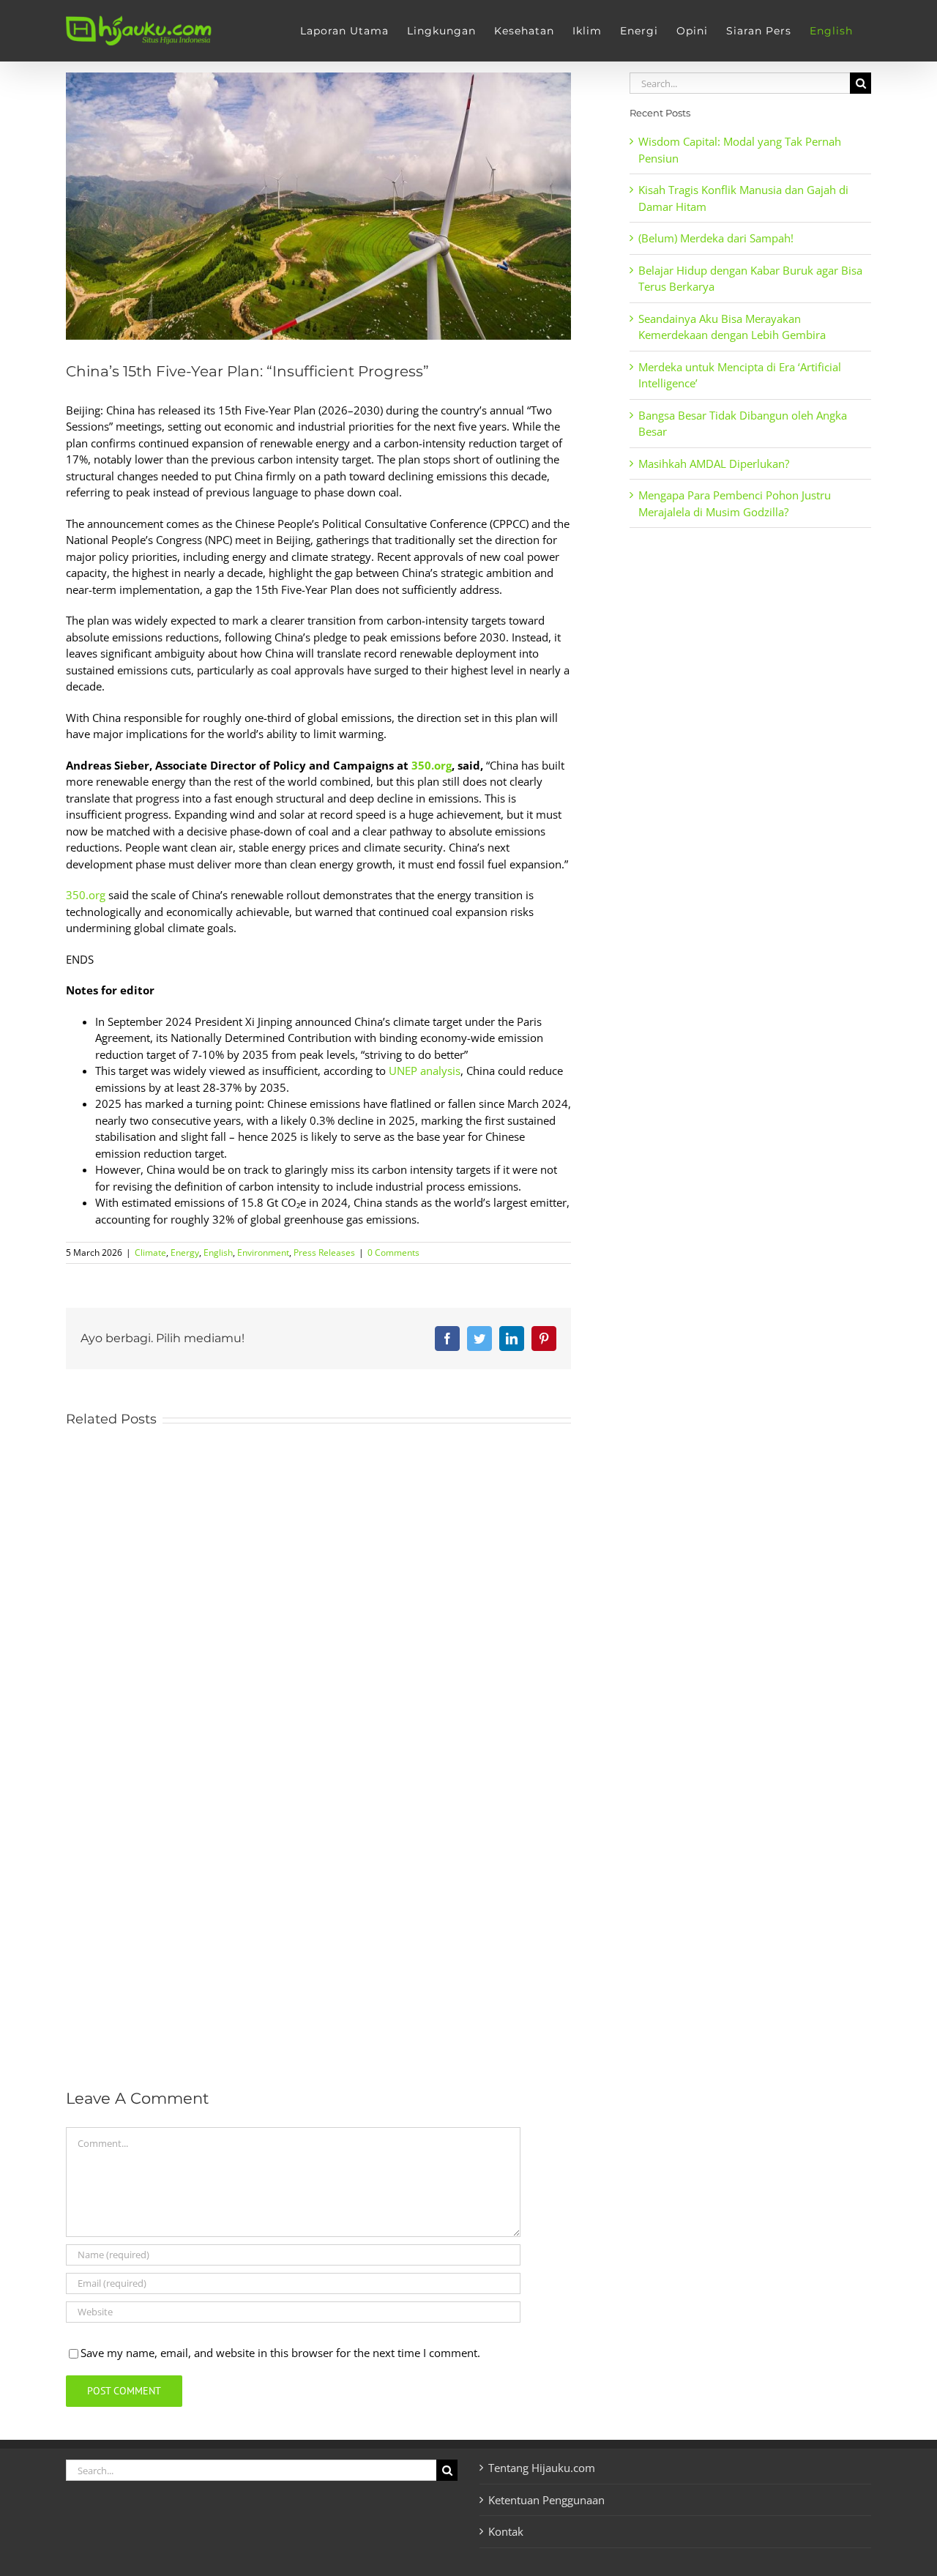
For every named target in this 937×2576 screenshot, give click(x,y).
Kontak (506, 2531)
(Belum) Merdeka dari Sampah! (716, 238)
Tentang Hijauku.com (542, 2468)
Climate (150, 1252)
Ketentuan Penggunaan (546, 2500)
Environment (263, 1252)
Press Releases (324, 1252)
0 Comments (393, 1252)
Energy (185, 1252)
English (218, 1252)
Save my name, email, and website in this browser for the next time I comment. (280, 2353)
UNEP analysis (425, 1071)
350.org (432, 765)
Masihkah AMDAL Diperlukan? (714, 464)
